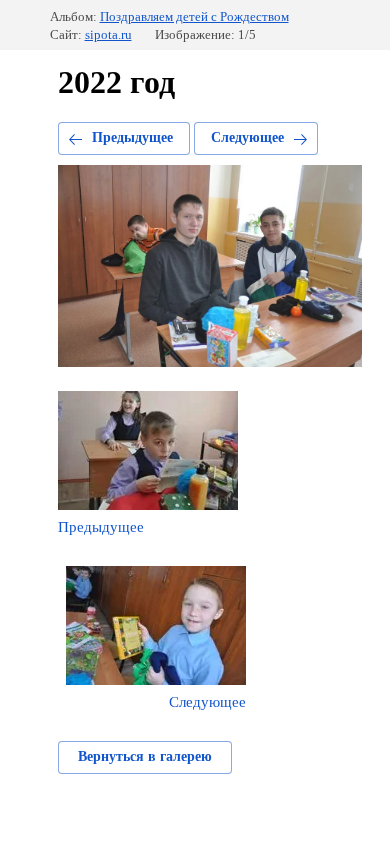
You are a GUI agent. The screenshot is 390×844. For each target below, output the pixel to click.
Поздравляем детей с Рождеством (194, 16)
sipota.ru (108, 34)
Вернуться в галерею (145, 756)
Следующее (247, 137)
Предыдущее (132, 137)
